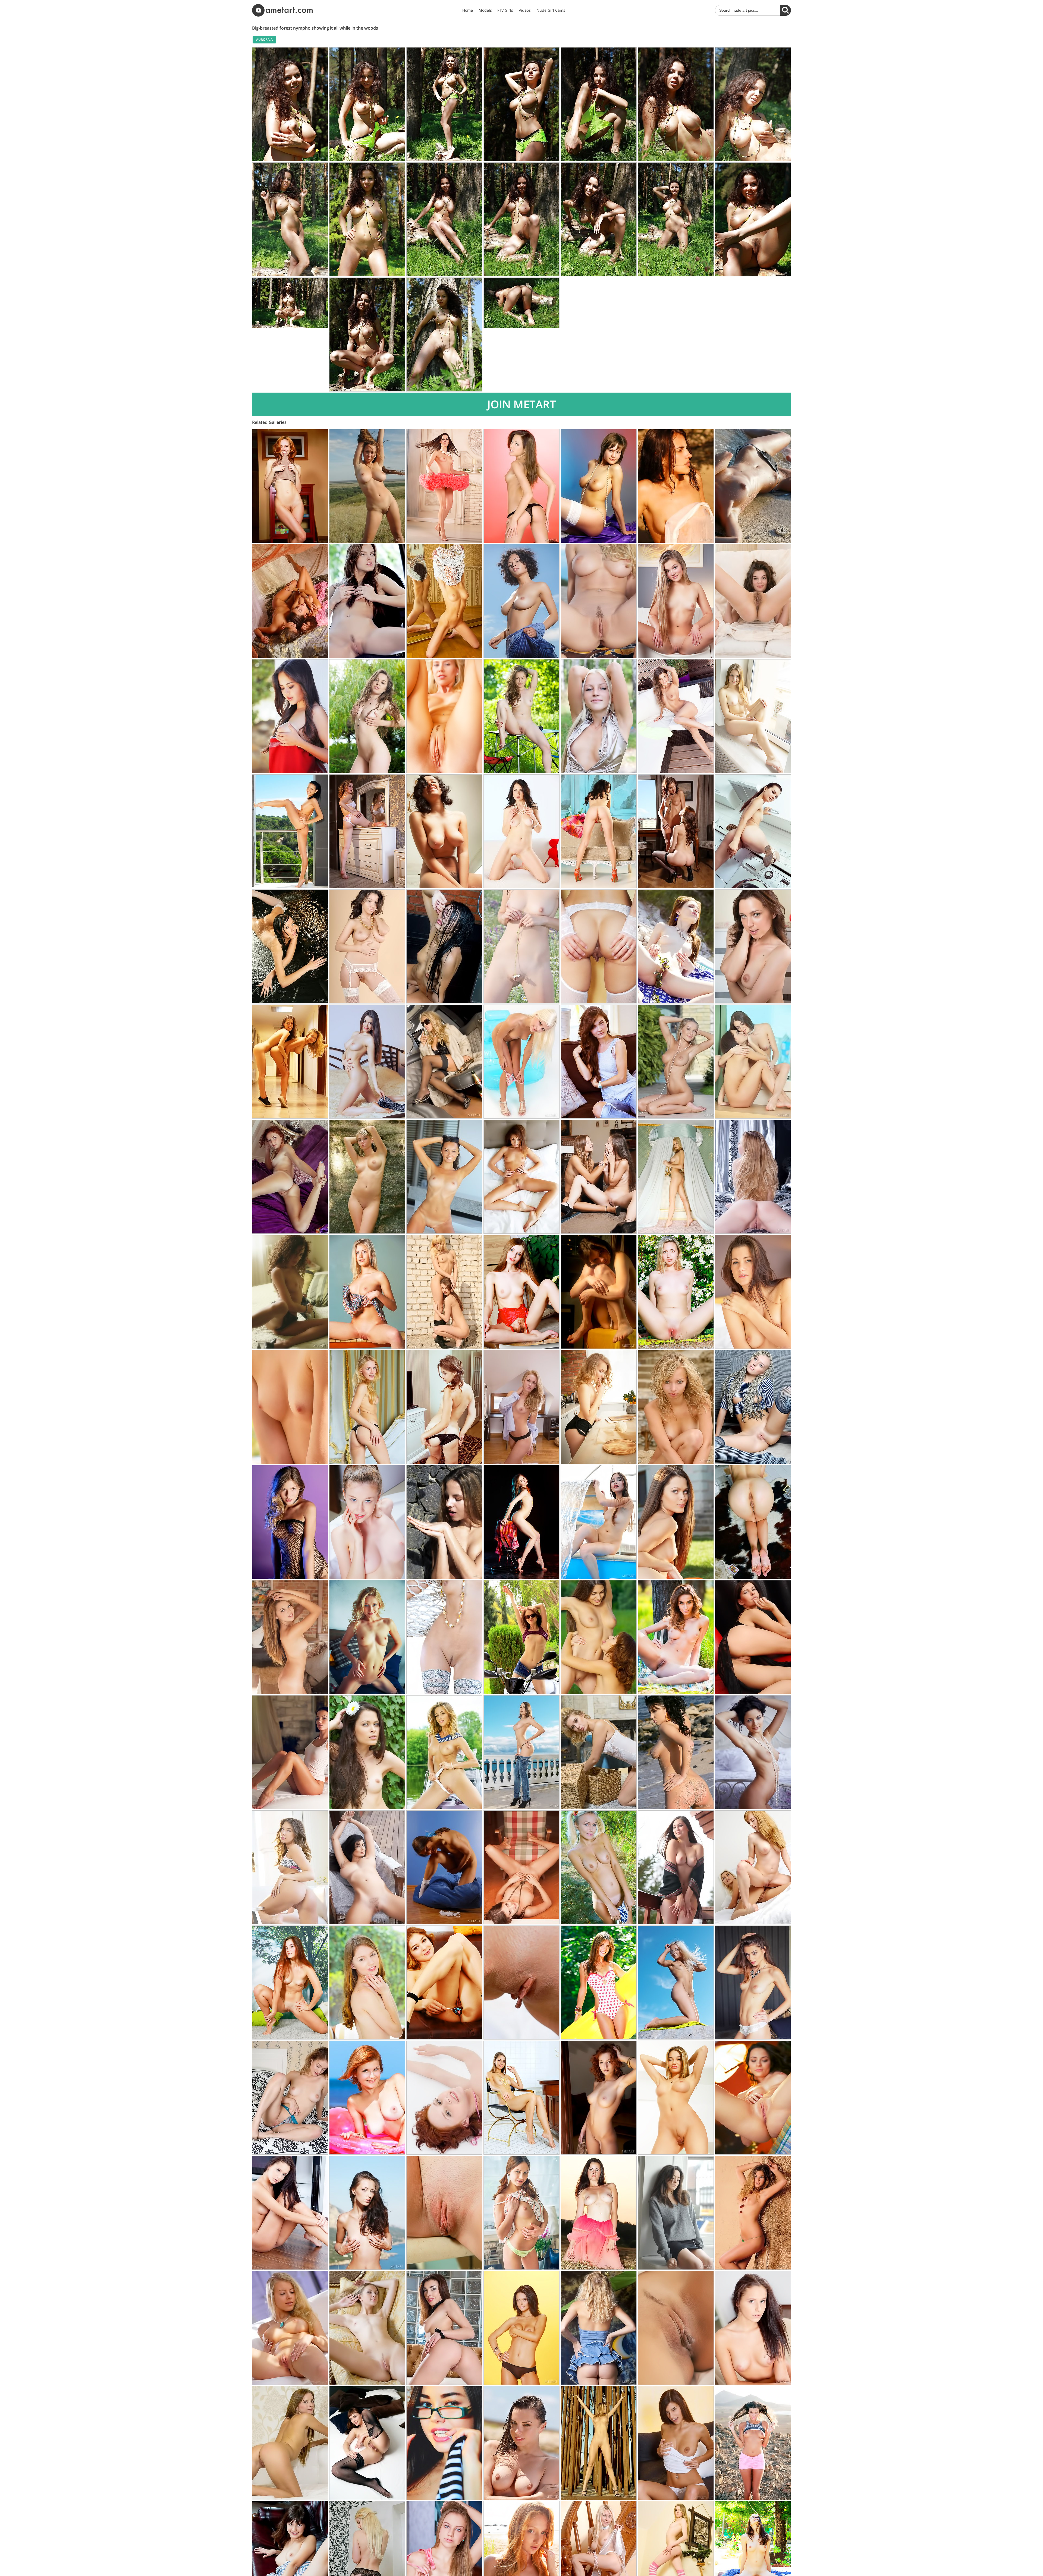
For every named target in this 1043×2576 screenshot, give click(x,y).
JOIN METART (522, 404)
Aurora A (264, 40)
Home (468, 10)
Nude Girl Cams (551, 10)
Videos (525, 10)
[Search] (786, 10)
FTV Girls (505, 10)
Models (485, 10)
